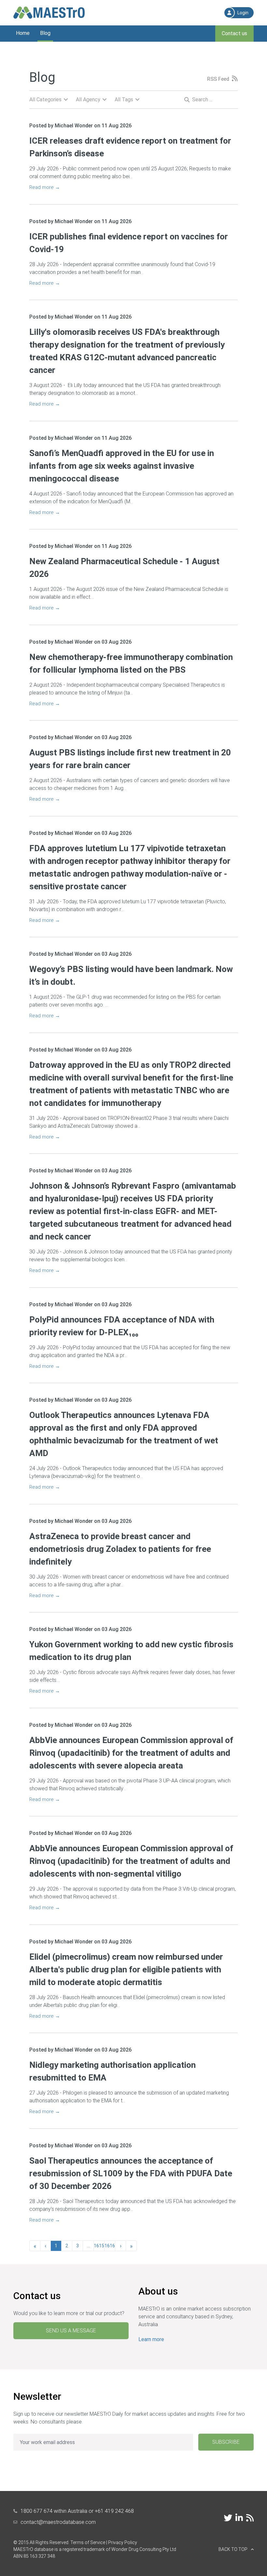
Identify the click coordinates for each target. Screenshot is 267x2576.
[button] (236, 2549)
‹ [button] (45, 2246)
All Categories (45, 100)
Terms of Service (88, 2542)
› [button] (121, 2246)
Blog (45, 33)
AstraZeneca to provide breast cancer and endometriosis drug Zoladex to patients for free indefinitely (120, 1549)
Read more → (45, 187)
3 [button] (77, 2246)
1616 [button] (110, 2246)
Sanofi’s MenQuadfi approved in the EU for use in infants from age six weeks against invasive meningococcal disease (122, 466)
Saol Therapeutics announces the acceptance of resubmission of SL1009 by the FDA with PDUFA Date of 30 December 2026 (131, 2173)
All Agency (88, 100)
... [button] (88, 2246)
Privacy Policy (123, 2542)
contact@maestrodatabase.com (58, 2522)
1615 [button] (99, 2246)
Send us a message (71, 2331)
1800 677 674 (36, 2511)
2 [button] (67, 2246)
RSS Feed (218, 79)
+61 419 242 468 (114, 2511)
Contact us (234, 33)
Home (23, 33)
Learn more (151, 2339)
